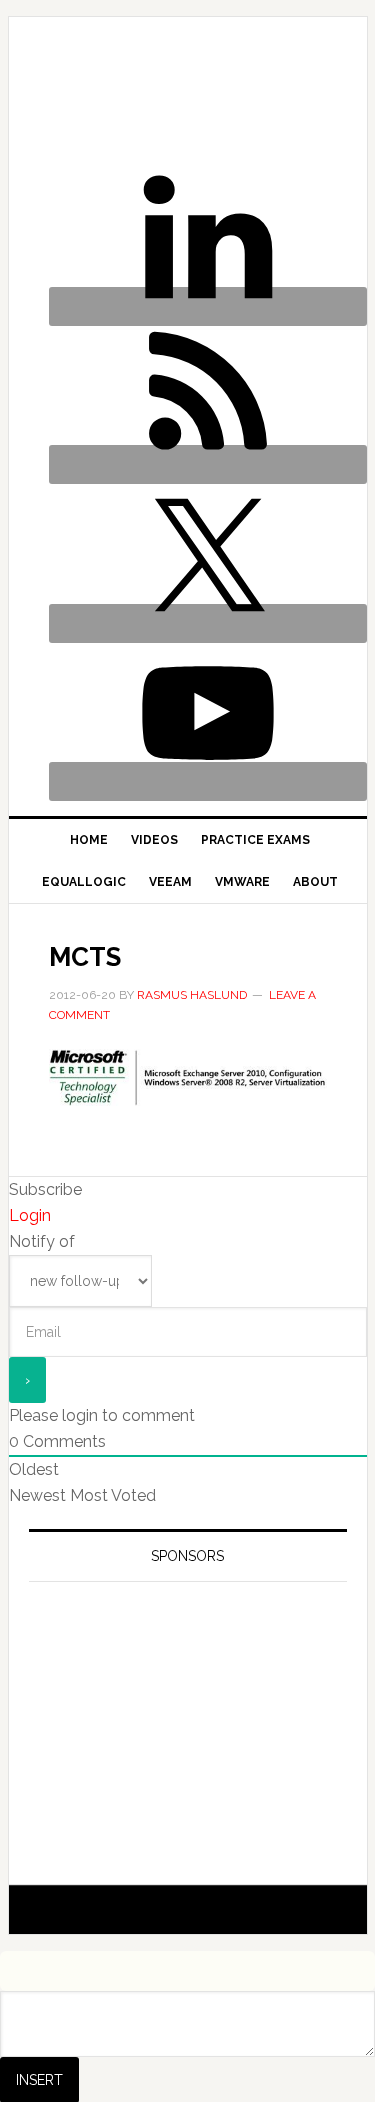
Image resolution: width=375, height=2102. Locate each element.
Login (30, 1215)
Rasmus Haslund (96, 92)
